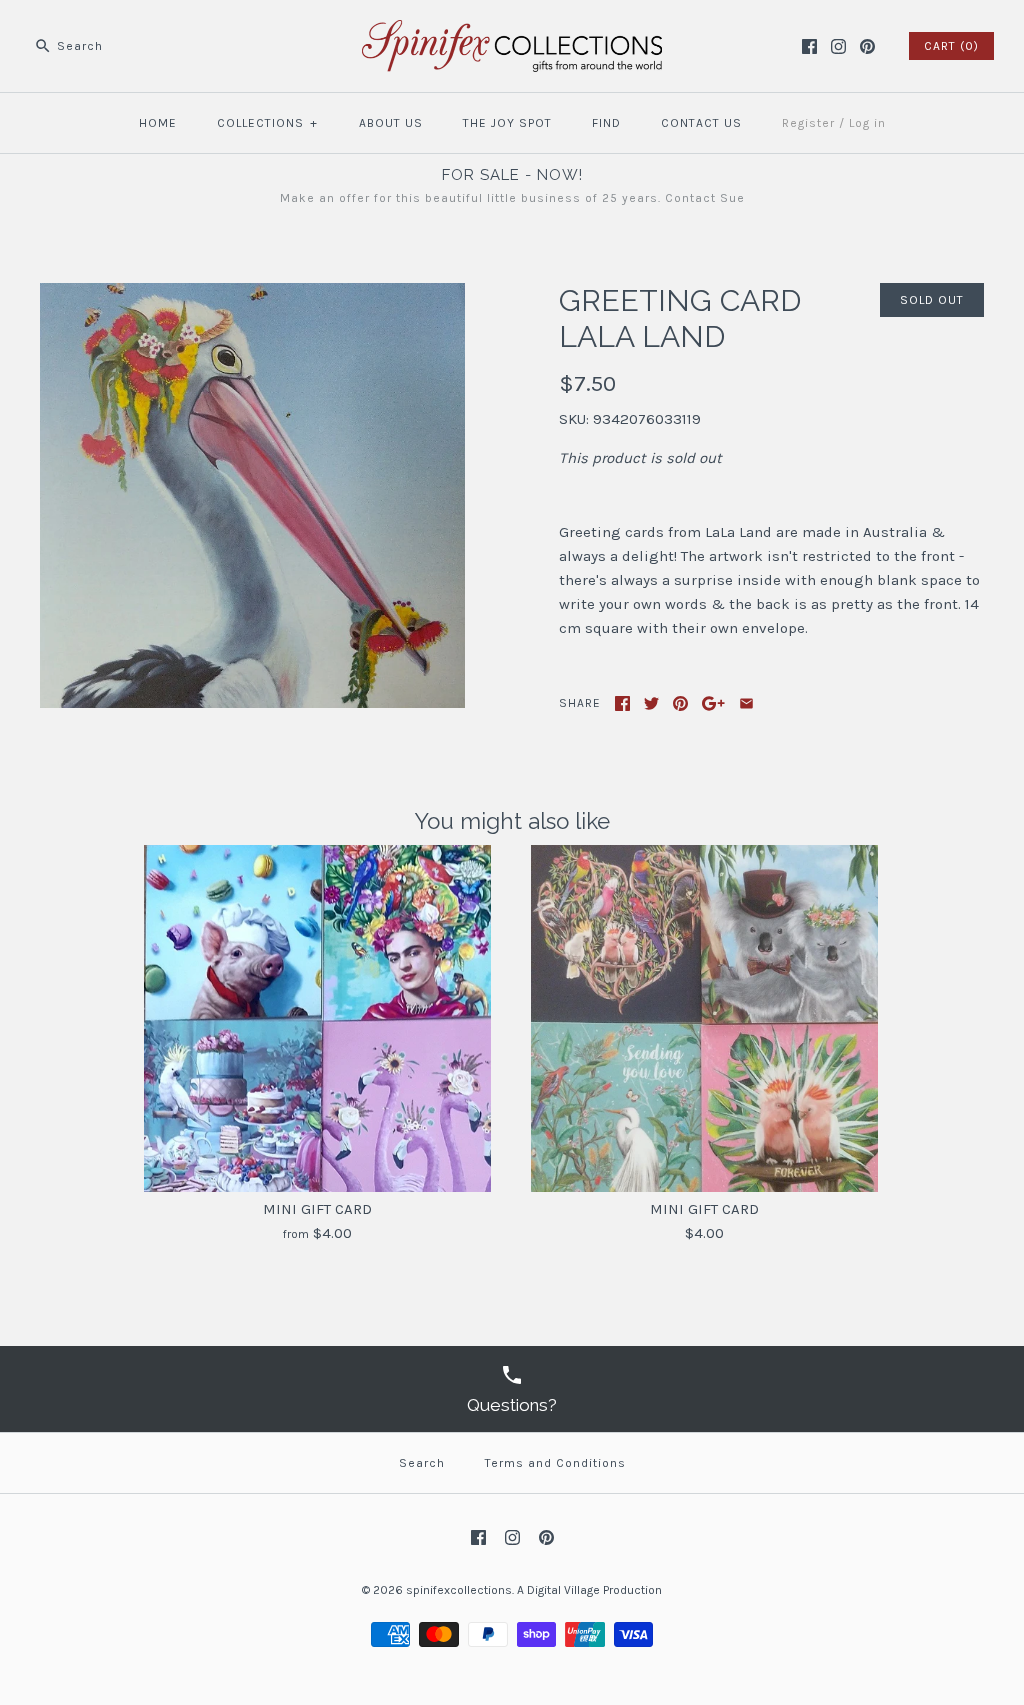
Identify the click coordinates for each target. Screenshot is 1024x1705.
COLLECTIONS (267, 123)
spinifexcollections (459, 1590)
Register (808, 123)
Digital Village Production (594, 1590)
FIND (606, 123)
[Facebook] (809, 46)
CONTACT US (701, 123)
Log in (867, 123)
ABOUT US (391, 123)
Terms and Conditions (555, 1463)
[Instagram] (838, 46)
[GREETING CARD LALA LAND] (252, 295)
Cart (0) (951, 46)
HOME (158, 123)
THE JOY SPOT (507, 123)
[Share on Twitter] (651, 703)
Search (422, 1463)
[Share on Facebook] (622, 703)
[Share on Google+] (713, 703)
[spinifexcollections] (512, 32)
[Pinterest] (867, 46)
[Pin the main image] (680, 703)
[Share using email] (746, 703)
